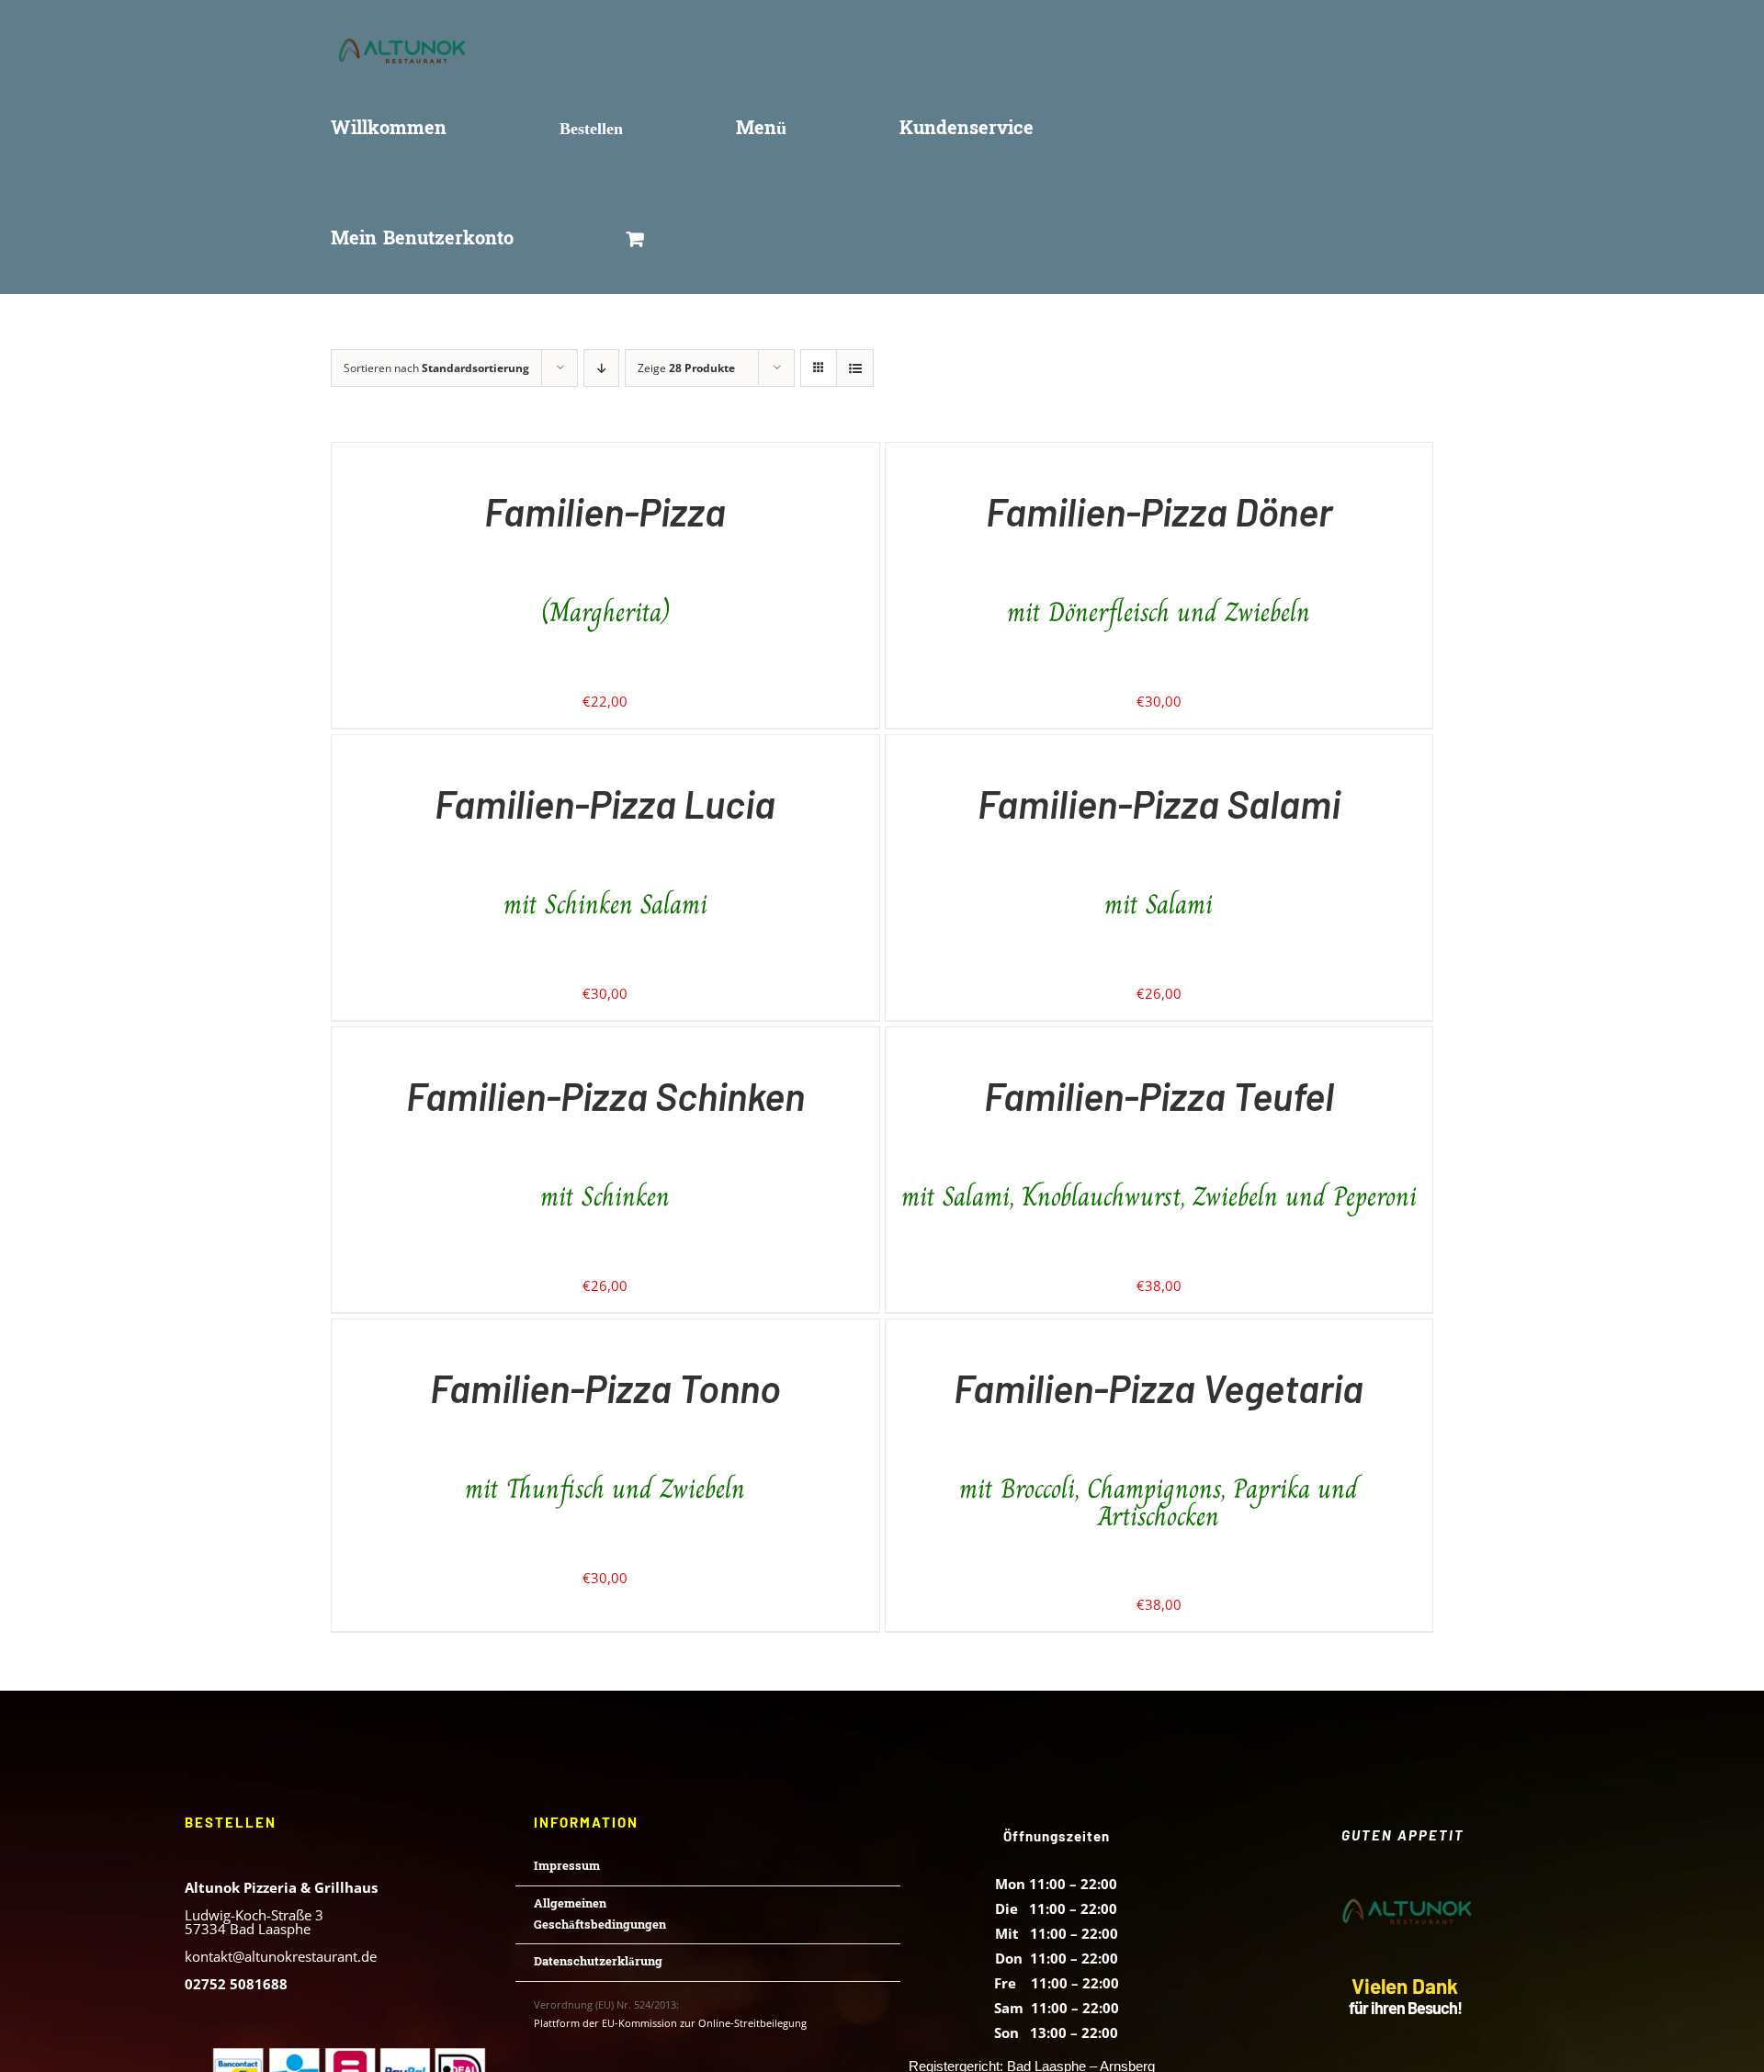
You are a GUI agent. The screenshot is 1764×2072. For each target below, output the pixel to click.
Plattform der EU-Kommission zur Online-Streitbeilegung (670, 2023)
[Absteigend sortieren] (601, 368)
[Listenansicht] (855, 368)
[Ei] (333, 455)
